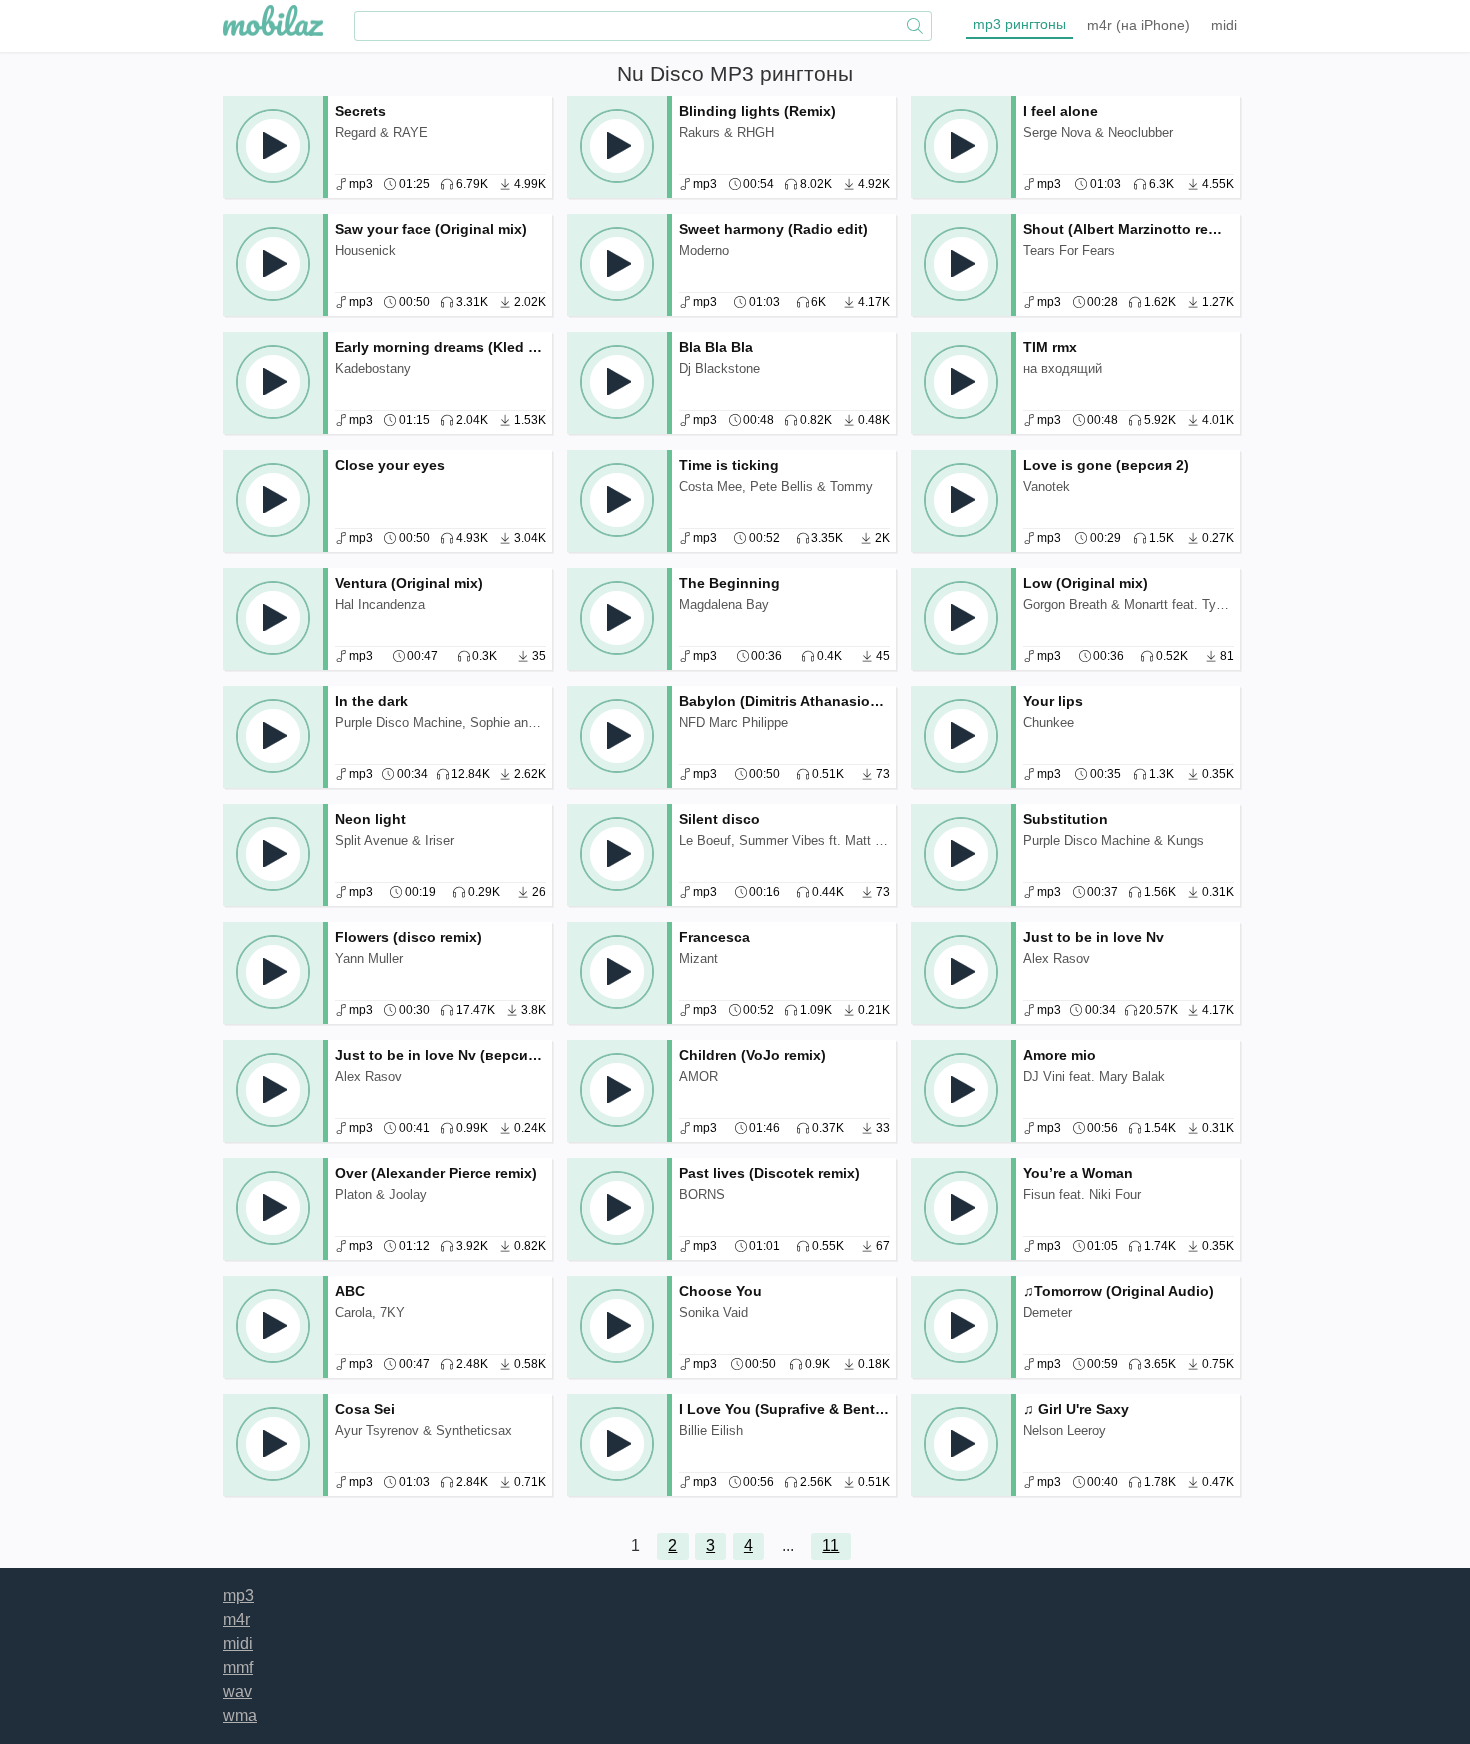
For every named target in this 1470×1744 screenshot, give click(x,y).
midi (1224, 25)
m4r (1138, 25)
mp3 (1019, 24)
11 (830, 1545)
